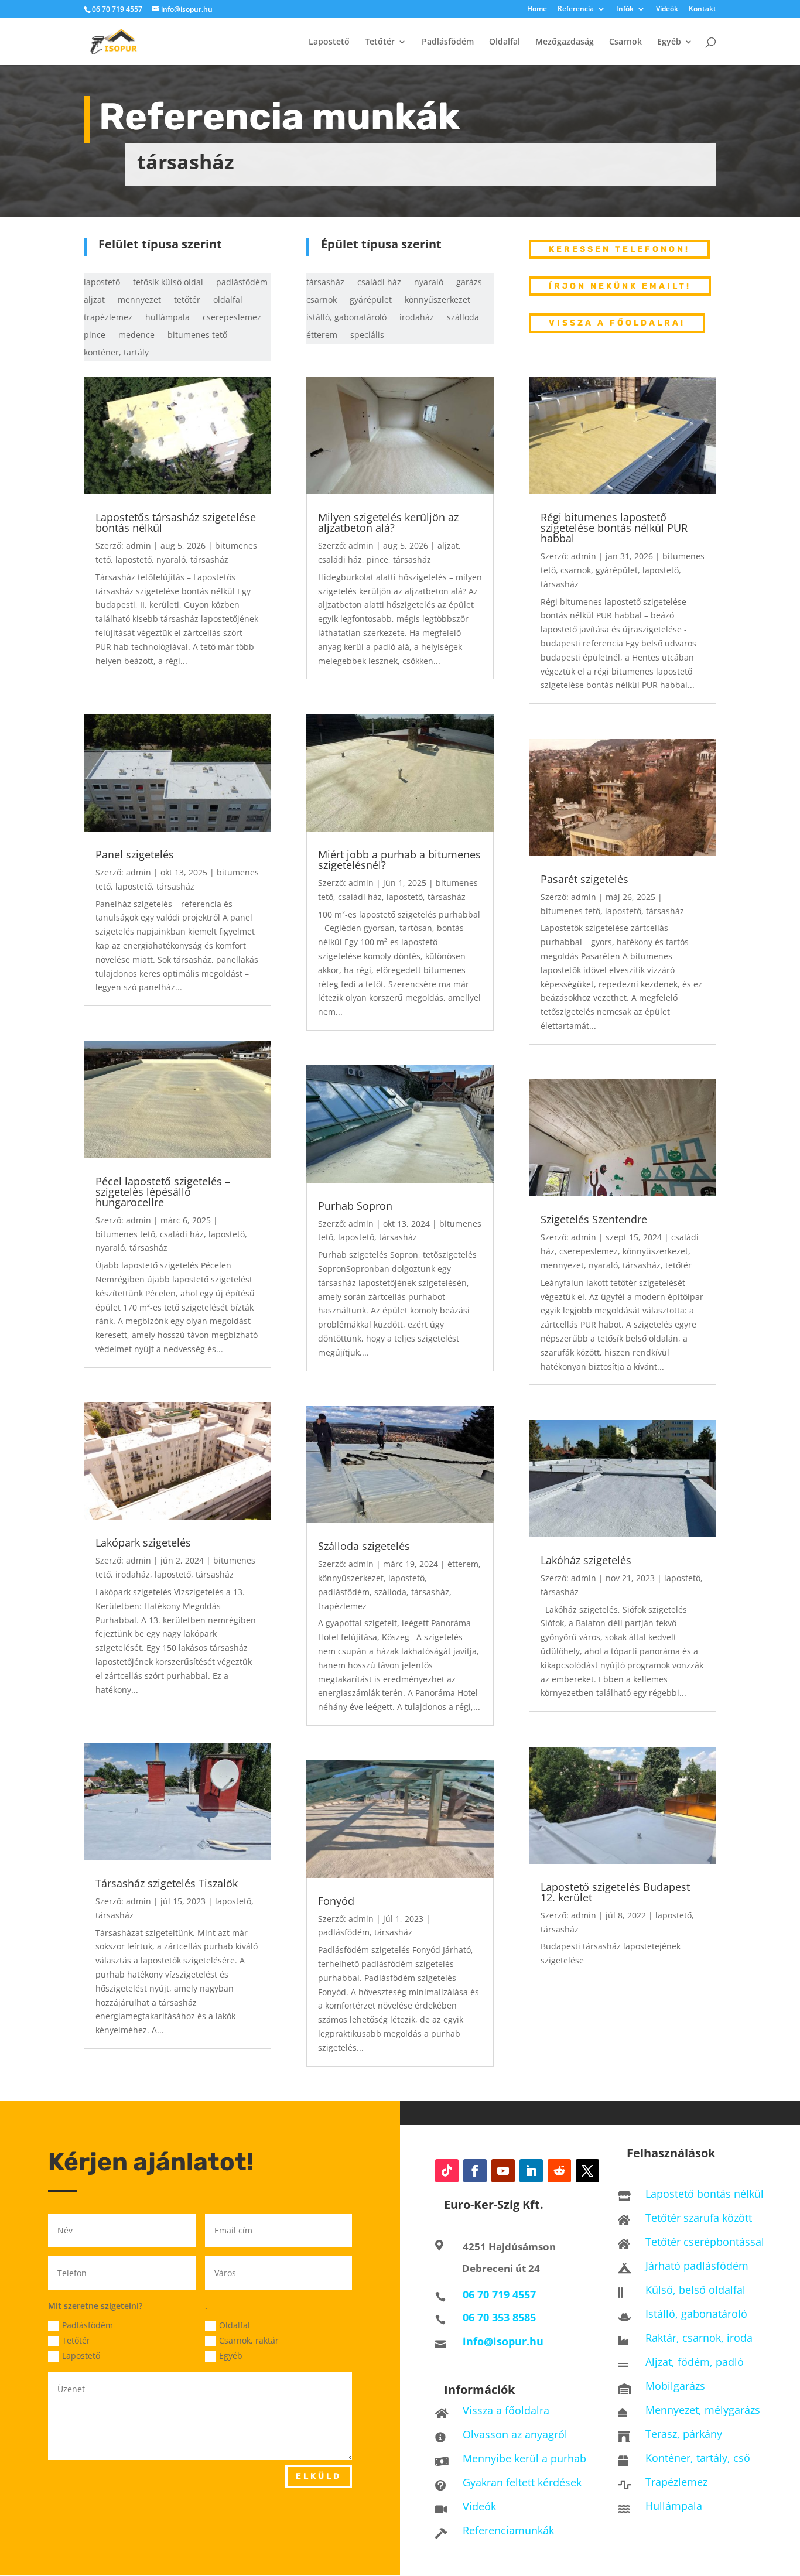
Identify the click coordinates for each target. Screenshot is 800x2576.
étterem (322, 336)
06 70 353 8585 (499, 2317)
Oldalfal (505, 42)
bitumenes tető (197, 336)
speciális (367, 336)
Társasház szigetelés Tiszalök (167, 1883)
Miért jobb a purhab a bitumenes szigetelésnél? (399, 860)
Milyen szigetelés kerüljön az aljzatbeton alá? (388, 522)
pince (95, 336)
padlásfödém (242, 283)
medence (136, 336)
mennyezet (139, 300)
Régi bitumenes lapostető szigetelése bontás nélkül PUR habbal (614, 528)
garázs (469, 283)
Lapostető (329, 42)
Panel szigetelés (135, 854)
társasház (325, 283)
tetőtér (187, 300)
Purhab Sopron (355, 1206)
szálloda (463, 318)
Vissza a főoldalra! (617, 323)
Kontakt (702, 9)
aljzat (94, 300)
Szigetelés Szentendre (594, 1219)
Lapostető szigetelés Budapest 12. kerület (615, 1892)
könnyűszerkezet (437, 300)
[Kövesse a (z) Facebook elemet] (475, 2171)
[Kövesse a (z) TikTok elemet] (447, 2171)
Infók (625, 9)
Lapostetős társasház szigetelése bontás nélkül (176, 522)
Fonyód (336, 1901)
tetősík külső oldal (168, 283)
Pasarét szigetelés (584, 879)
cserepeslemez (232, 318)
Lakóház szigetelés (586, 1560)
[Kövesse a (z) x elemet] (587, 2171)
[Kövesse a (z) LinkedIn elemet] (531, 2171)
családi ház (379, 283)
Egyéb (669, 42)
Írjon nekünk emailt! (620, 286)
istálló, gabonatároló (346, 318)
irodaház (417, 318)
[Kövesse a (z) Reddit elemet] (559, 2171)
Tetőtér (380, 42)
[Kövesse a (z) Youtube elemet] (503, 2171)
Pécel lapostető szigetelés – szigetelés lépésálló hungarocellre (163, 1192)
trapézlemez (108, 318)
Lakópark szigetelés (143, 1542)
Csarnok (625, 42)
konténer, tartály (116, 353)
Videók (667, 9)
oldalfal (228, 300)
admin (139, 545)
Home (537, 9)
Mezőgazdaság (565, 42)
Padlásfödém (448, 42)
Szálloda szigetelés (364, 1546)
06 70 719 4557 (117, 9)
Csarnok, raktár (249, 2340)
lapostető (102, 283)
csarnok (322, 300)
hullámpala (167, 318)
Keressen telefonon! (619, 249)
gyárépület (371, 300)
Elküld (319, 2476)
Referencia (576, 9)
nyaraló (429, 283)
